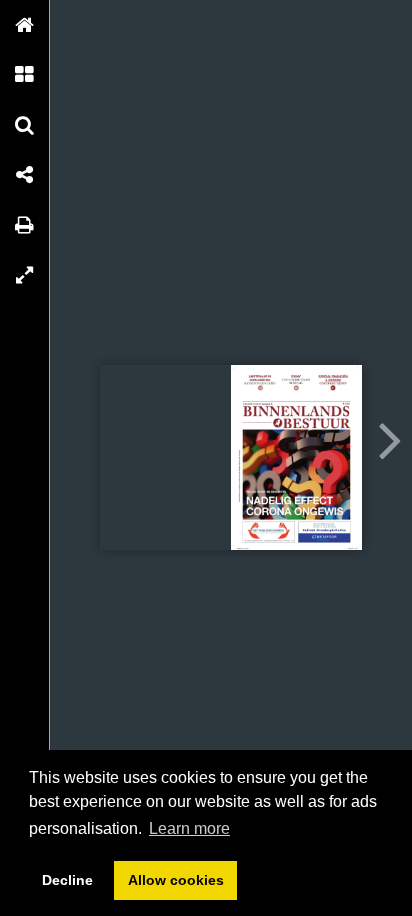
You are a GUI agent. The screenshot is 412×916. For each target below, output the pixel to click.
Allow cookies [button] (176, 880)
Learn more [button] (189, 828)
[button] (25, 25)
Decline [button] (67, 880)
